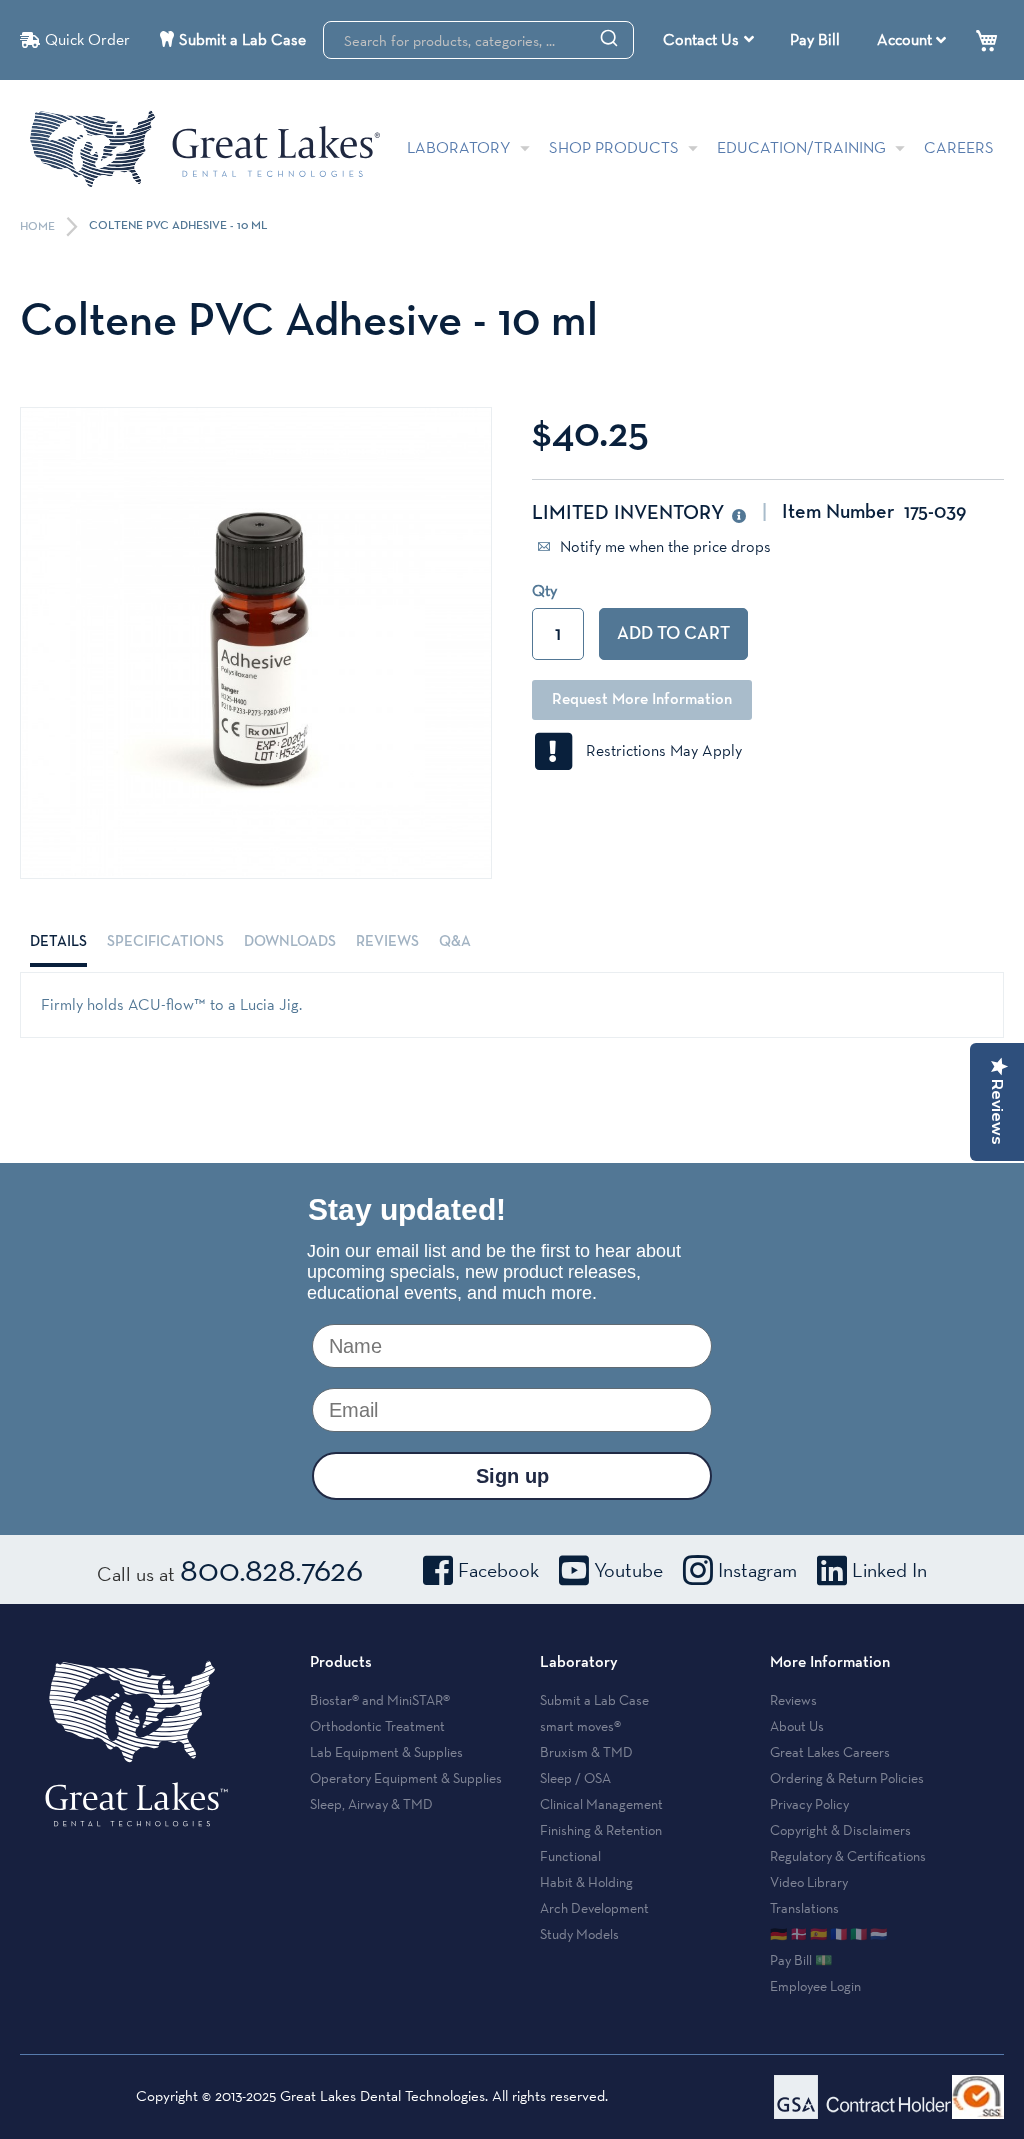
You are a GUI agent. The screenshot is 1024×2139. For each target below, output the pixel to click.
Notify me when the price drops (663, 546)
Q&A (455, 941)
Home (39, 227)
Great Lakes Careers (830, 1752)
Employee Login (815, 1986)
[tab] (58, 942)
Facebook (498, 1570)
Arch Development (594, 1908)
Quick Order (87, 39)
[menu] (711, 40)
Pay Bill (815, 39)
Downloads (290, 941)
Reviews (387, 941)
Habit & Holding (586, 1882)
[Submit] (609, 37)
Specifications (165, 941)
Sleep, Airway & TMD (371, 1804)
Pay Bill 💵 (801, 1960)
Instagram (757, 1570)
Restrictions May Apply (658, 750)
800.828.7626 (271, 1569)
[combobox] (478, 40)
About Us (797, 1726)
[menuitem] (708, 40)
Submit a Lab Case (242, 39)
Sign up (512, 1476)
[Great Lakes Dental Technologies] (205, 148)
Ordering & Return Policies (847, 1778)
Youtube (628, 1570)
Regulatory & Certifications (848, 1856)
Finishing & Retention (601, 1830)
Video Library (809, 1882)
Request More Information (642, 700)
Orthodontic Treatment (377, 1726)
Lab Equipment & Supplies (386, 1752)
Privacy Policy (809, 1804)
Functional (570, 1856)
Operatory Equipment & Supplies (406, 1778)
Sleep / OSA (575, 1778)
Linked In (889, 1570)
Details (58, 941)
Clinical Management (601, 1804)
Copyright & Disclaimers (840, 1830)
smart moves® (580, 1726)
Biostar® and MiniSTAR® (380, 1700)
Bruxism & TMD (586, 1752)
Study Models (579, 1934)
